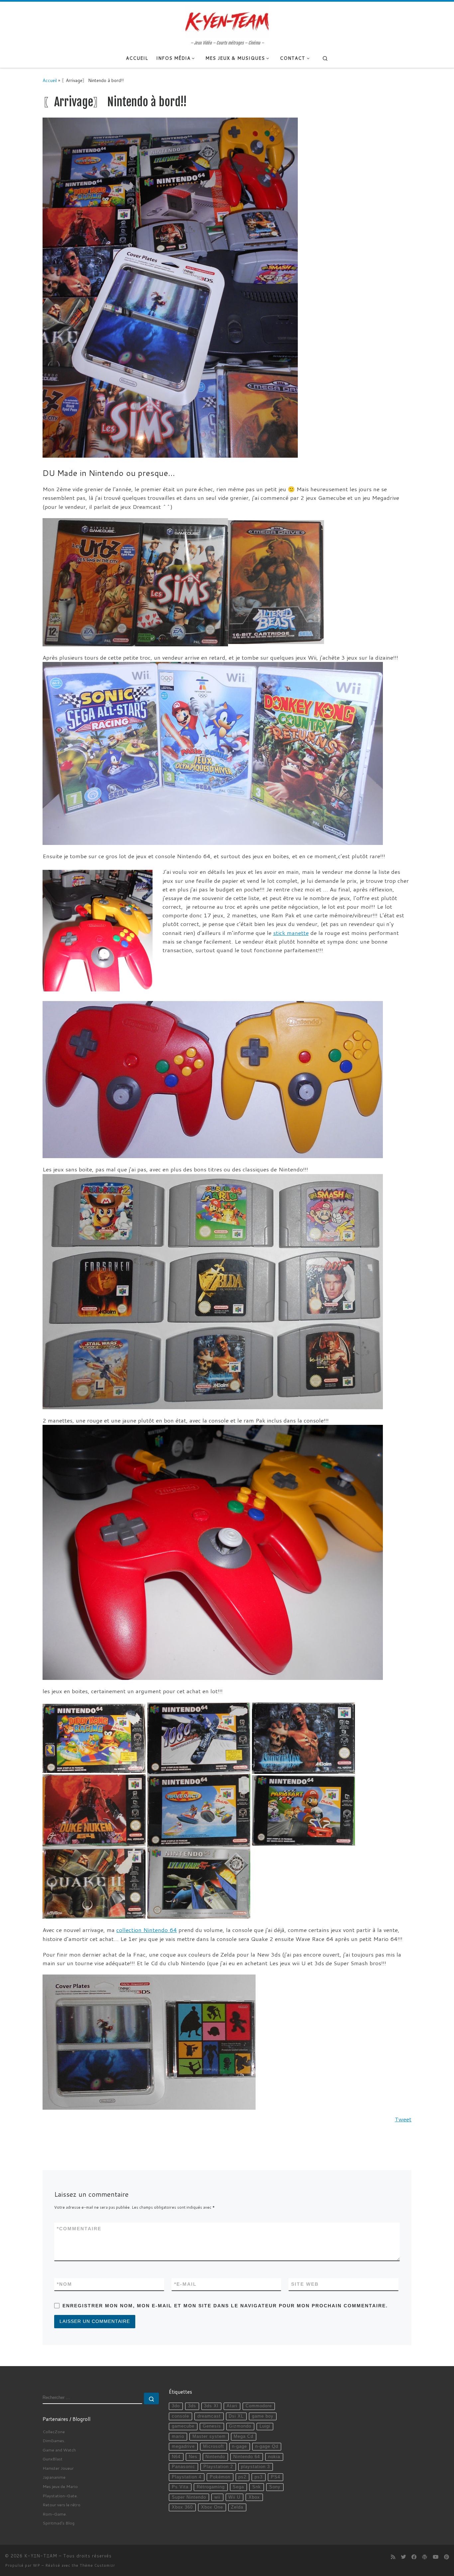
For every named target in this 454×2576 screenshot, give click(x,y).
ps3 (259, 2477)
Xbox (254, 2497)
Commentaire (79, 2229)
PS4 (276, 2477)
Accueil (50, 80)
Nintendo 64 (247, 2457)
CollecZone (54, 2432)
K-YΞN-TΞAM (41, 2556)
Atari (232, 2406)
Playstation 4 (187, 2477)
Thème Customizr (97, 2565)
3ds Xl (211, 2406)
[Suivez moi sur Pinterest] (447, 2557)
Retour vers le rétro (61, 2505)
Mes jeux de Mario (60, 2486)
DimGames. (54, 2440)
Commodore (259, 2406)
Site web (305, 2284)
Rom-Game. (55, 2514)
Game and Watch (59, 2450)
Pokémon (220, 2477)
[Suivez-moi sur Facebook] (414, 2557)
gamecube (183, 2426)
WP (37, 2565)
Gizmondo (240, 2426)
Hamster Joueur (58, 2468)
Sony (275, 2487)
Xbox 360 (182, 2507)
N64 (176, 2457)
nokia (274, 2457)
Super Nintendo (189, 2497)
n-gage (239, 2446)
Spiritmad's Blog (58, 2523)
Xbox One (212, 2507)
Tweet (403, 2119)
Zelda (237, 2507)
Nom (64, 2284)
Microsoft (214, 2446)
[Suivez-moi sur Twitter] (403, 2557)
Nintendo (215, 2457)
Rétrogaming (211, 2487)
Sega (238, 2487)
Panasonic (183, 2467)
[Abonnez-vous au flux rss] (393, 2557)
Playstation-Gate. (60, 2496)
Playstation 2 (218, 2467)
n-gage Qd (267, 2446)
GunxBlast (53, 2459)
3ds (192, 2406)
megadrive (183, 2446)
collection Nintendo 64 (147, 1930)
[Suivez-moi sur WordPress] (425, 2557)
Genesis (212, 2426)
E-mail (185, 2284)
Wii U (234, 2497)
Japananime (54, 2477)
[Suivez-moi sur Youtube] (436, 2557)
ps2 (242, 2477)
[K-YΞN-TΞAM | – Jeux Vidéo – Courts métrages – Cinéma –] (227, 21)
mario (178, 2437)
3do (176, 2406)
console (180, 2416)
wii (217, 2497)
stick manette (291, 933)
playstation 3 (255, 2467)
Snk (257, 2487)
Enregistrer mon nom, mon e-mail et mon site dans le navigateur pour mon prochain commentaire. (225, 2306)
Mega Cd (243, 2437)
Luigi (265, 2426)
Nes (193, 2457)
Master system (209, 2437)
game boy (263, 2416)
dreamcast (209, 2416)
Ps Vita (180, 2487)
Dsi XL (236, 2416)
